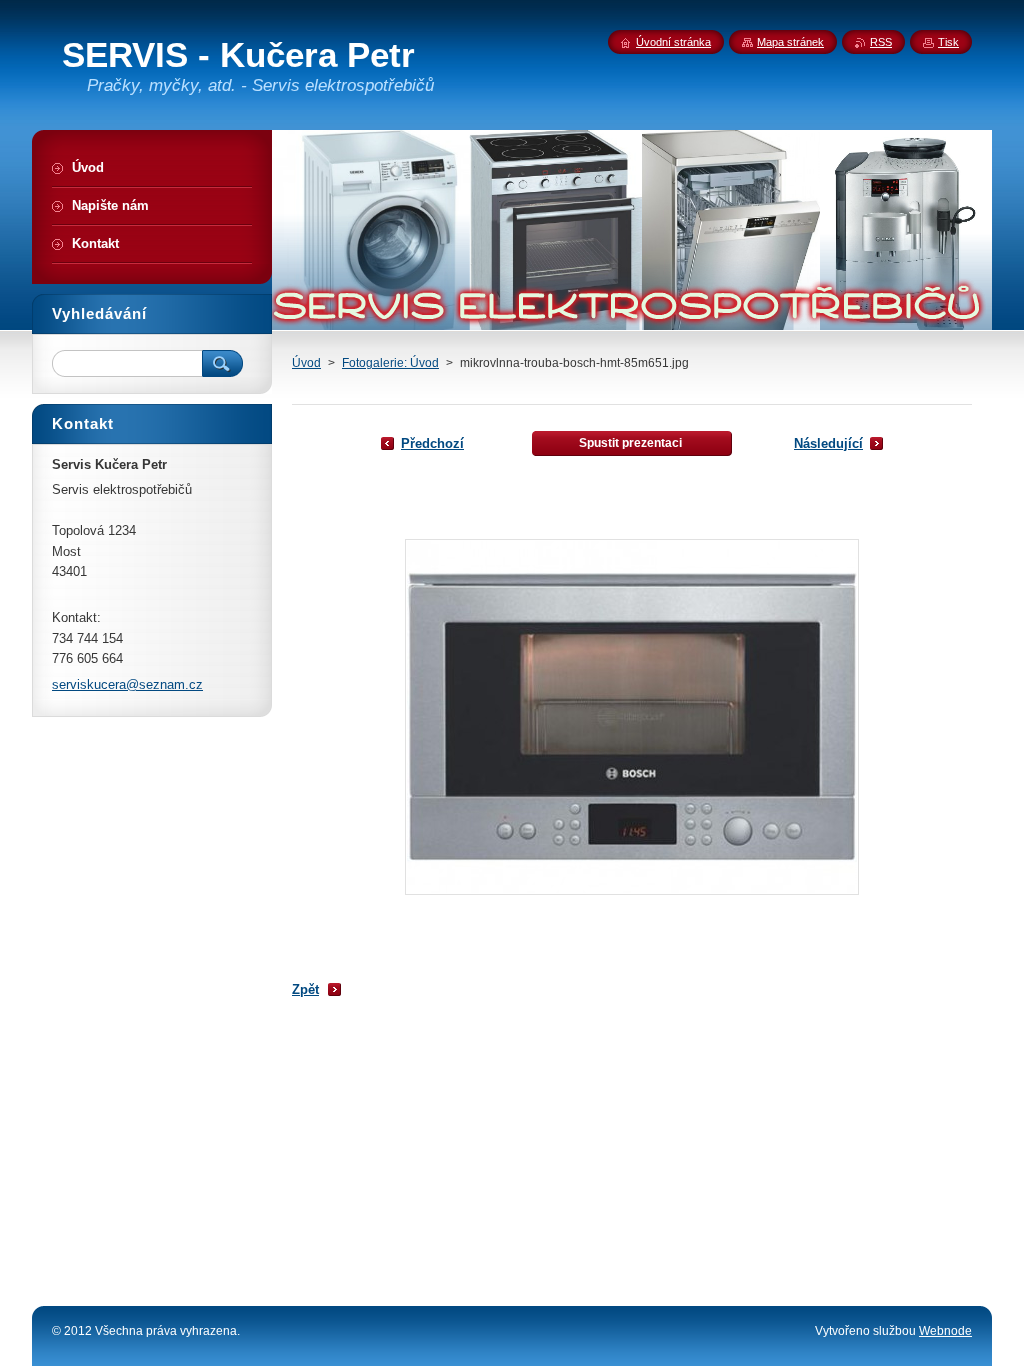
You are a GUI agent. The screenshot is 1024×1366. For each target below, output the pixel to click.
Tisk (948, 42)
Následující (828, 443)
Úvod (306, 363)
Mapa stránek (790, 42)
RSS (881, 42)
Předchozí (432, 443)
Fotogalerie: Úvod (390, 363)
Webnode (945, 1331)
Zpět (305, 989)
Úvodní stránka (673, 42)
